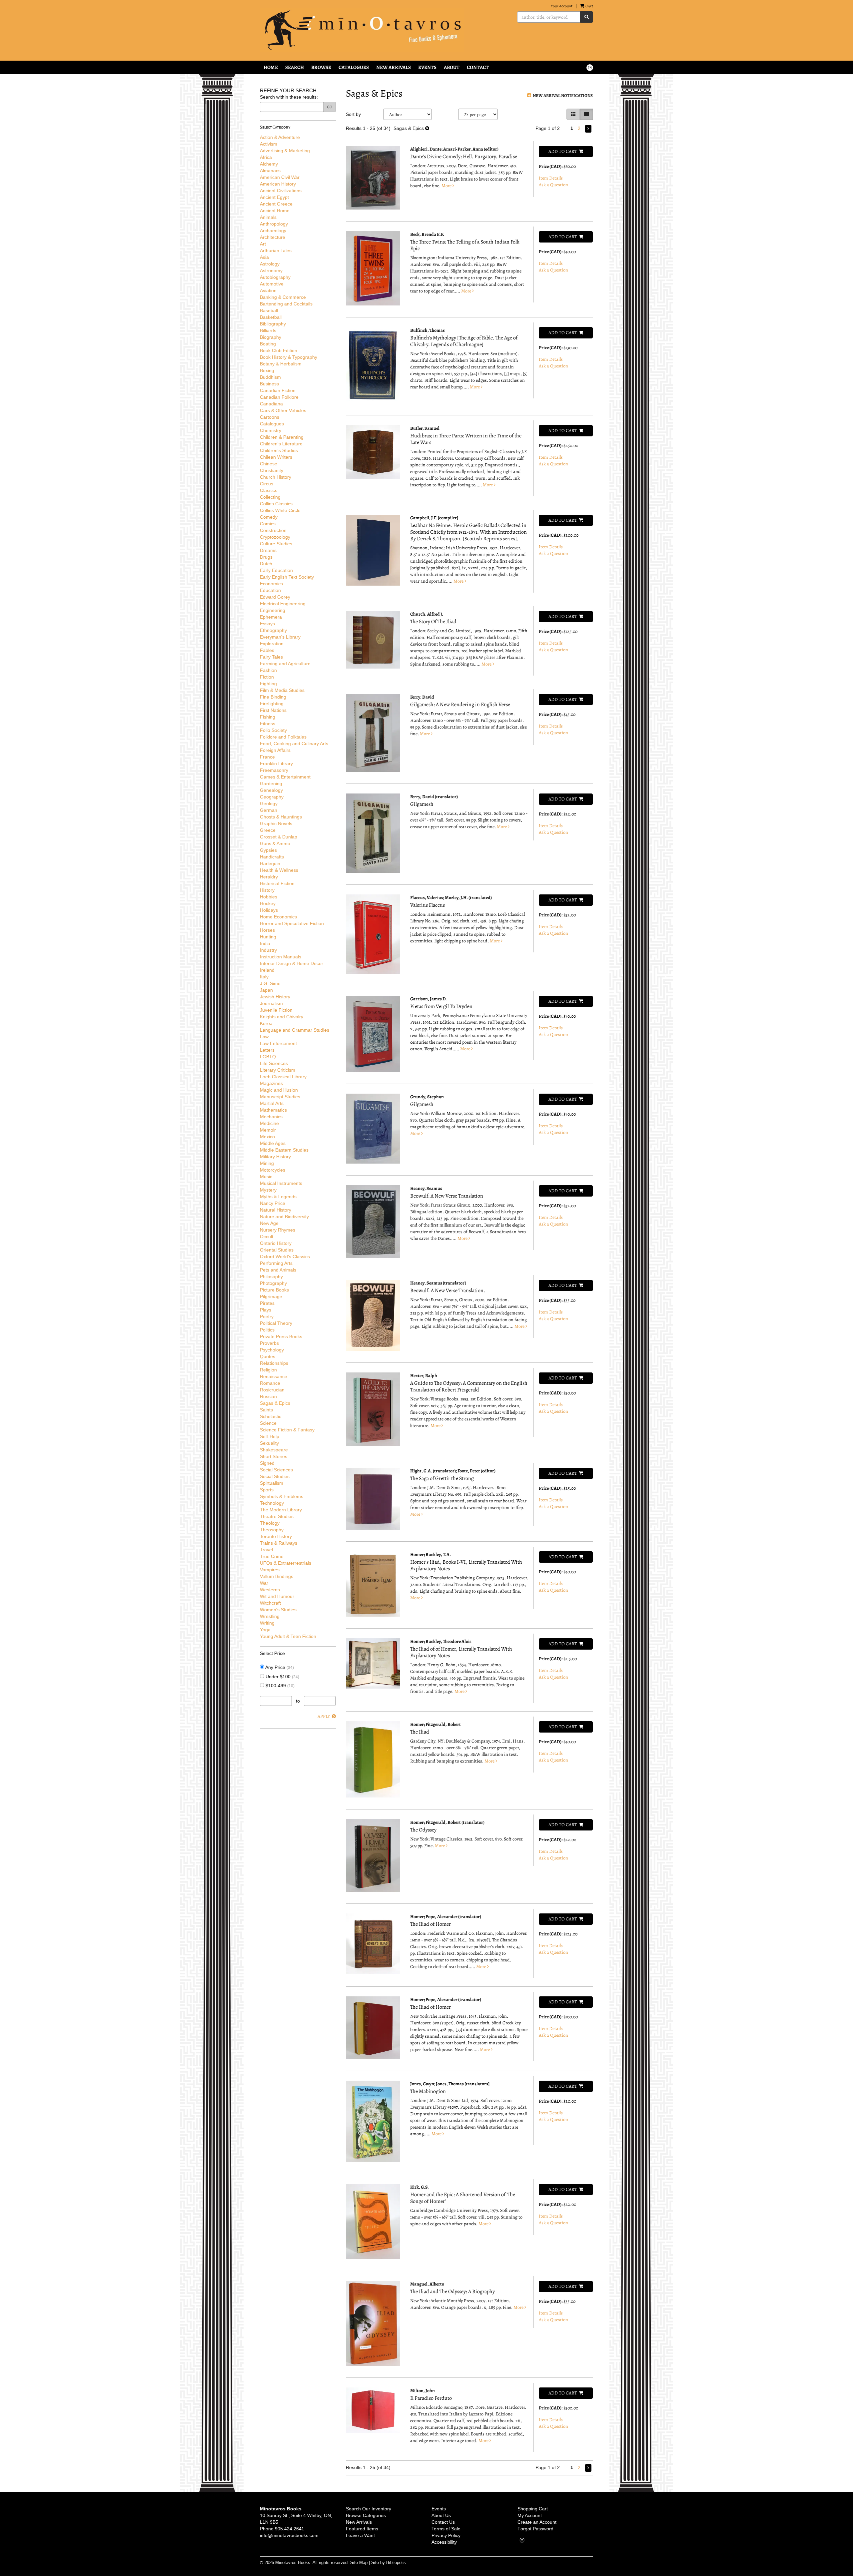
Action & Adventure (280, 137)
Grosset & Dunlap (279, 837)
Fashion (268, 670)
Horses (267, 930)
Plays (266, 1310)
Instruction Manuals (281, 957)
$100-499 (279, 1686)
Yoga (265, 1630)
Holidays (269, 910)
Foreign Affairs (275, 750)
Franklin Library (276, 764)
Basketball (271, 317)
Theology (270, 1523)
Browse (321, 67)
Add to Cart (563, 151)
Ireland (267, 970)
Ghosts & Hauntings (281, 817)
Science (268, 1423)
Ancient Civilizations (281, 191)
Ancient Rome (275, 211)
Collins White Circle (280, 510)
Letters (267, 1050)
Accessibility (444, 2542)
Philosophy (271, 1277)
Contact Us (443, 2522)
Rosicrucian (272, 1390)
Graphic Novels (276, 823)
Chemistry (271, 430)
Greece (268, 830)
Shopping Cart (533, 2509)
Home (271, 67)
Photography (273, 1283)
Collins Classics (276, 504)
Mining (267, 1163)
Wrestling (270, 1616)
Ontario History (276, 1243)
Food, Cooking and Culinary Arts (294, 744)
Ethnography (273, 630)
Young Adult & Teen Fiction (288, 1636)
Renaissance (274, 1376)
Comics (268, 524)
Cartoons (270, 417)
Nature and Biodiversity (284, 1217)
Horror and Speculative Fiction (292, 923)
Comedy (269, 517)
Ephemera (271, 617)
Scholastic (271, 1416)
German (269, 810)
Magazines (271, 1083)
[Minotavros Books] (369, 30)
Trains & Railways (279, 1543)
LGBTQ (268, 1057)
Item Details (551, 178)
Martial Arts (272, 1103)
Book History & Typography (289, 357)
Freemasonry (274, 770)
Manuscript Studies (280, 1097)
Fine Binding (273, 697)
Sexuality (269, 1443)
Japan (266, 990)
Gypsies (268, 850)
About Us (441, 2515)
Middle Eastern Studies (284, 1150)
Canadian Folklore (279, 397)
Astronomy (271, 270)
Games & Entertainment (285, 777)
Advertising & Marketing (285, 151)
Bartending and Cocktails (286, 304)
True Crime (272, 1556)
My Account (530, 2515)
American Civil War (280, 177)
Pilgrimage (271, 1296)
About (452, 67)
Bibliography (273, 324)
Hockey (268, 903)
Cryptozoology (275, 537)
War (264, 1583)
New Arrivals (394, 67)
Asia (264, 257)
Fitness (268, 724)
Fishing (268, 717)
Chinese (269, 464)
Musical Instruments (281, 1183)
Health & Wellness (279, 870)
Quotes (268, 1356)
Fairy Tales (271, 657)
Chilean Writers (276, 457)
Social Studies (275, 1476)
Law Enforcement (278, 1043)
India (265, 943)
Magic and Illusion (279, 1090)
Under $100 (282, 1677)
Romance (270, 1383)
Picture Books (274, 1290)
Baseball (269, 310)
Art (263, 244)
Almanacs (270, 171)
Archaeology (273, 231)
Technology (272, 1503)
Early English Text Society (287, 577)
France (267, 757)
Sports (267, 1490)
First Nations (273, 710)
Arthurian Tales (276, 251)
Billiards (268, 330)
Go (330, 107)
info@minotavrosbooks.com (289, 2535)
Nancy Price (273, 1203)
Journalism (271, 1003)
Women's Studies (278, 1610)
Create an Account (537, 2522)
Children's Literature (281, 444)
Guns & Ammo (275, 843)
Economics (271, 584)
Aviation (268, 290)
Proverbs (269, 1343)
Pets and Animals (278, 1270)
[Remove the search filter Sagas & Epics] (427, 128)
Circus (267, 484)
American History (278, 184)
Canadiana (271, 404)
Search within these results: (289, 97)
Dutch (266, 564)
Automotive (272, 284)
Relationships (274, 1363)
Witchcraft (270, 1603)
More (447, 186)
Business (269, 384)
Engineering (273, 610)
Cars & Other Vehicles (283, 410)
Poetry (267, 1316)
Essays (267, 624)
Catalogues (354, 67)
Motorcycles (273, 1170)
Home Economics (278, 917)
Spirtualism (272, 1483)
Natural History (276, 1210)
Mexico (267, 1137)
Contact (478, 67)
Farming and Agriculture (285, 664)
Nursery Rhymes (278, 1230)
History (267, 890)
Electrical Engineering (283, 604)
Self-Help (270, 1436)
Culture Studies (276, 544)
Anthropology (274, 224)
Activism (269, 144)
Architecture (273, 237)
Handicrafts (272, 857)
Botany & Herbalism (281, 364)
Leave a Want (360, 2535)
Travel (266, 1550)
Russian (268, 1396)
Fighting (268, 684)
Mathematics (273, 1110)
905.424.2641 (290, 2529)
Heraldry (269, 877)
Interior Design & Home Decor (292, 963)
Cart (589, 6)
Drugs (266, 557)
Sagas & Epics (275, 1403)
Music (266, 1177)
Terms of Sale (446, 2529)
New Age (269, 1223)
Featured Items (362, 2529)
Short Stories (274, 1456)
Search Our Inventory (369, 2509)
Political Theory (276, 1323)
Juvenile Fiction (276, 1010)
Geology (269, 803)
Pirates (267, 1303)
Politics (267, 1330)
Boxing (267, 370)
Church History (276, 477)
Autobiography (275, 277)
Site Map (359, 2563)
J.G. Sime (270, 983)
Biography (271, 337)
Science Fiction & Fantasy (287, 1430)
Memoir (268, 1130)
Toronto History (276, 1536)
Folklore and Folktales (283, 737)
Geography (272, 797)
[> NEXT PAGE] (588, 129)
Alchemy (269, 164)
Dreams (268, 550)
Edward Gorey (275, 597)
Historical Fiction (277, 883)
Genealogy (271, 790)
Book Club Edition (279, 350)
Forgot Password (535, 2529)
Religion (268, 1370)
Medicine (269, 1123)
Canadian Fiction (278, 390)
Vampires (270, 1570)
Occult (267, 1237)
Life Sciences (274, 1063)
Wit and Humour (277, 1596)
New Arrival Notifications (562, 95)
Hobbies (269, 897)
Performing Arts (276, 1263)
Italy (264, 977)
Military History (275, 1157)
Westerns (270, 1590)
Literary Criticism (278, 1070)
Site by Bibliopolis (389, 2563)
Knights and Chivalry (282, 1017)
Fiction (267, 677)
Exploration (272, 644)
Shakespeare (274, 1450)
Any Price (279, 1667)
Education (270, 590)
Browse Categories (366, 2515)
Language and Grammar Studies (295, 1030)
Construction (273, 530)
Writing (267, 1623)
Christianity (272, 470)
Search (295, 67)
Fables (267, 650)
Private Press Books (281, 1336)
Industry (268, 950)
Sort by (353, 114)
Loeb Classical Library (283, 1077)
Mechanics (271, 1117)
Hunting (268, 937)
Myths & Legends (278, 1197)
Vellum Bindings (277, 1576)
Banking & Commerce (283, 297)
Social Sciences (276, 1470)
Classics (269, 490)
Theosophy (272, 1530)
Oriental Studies (277, 1250)
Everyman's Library (280, 637)
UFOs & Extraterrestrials (286, 1563)
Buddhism (270, 377)
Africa (266, 157)
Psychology (272, 1350)
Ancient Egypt (274, 197)
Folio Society (273, 730)
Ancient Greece (276, 204)
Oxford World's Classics (285, 1257)
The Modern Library (281, 1510)
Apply (324, 1716)
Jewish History (275, 997)
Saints (266, 1410)
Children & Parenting (282, 437)
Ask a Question (553, 185)
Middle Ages (273, 1143)
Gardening (271, 783)
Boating (268, 344)
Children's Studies (279, 450)
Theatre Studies (277, 1516)
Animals (268, 217)
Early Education (276, 570)
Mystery (268, 1190)
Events (427, 67)
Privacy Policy (446, 2535)
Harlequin (270, 863)
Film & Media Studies (282, 690)
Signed (267, 1463)
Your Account (562, 6)
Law (264, 1037)
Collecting (270, 497)
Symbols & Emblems (282, 1496)
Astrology (270, 264)
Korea (266, 1023)
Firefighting (272, 704)
